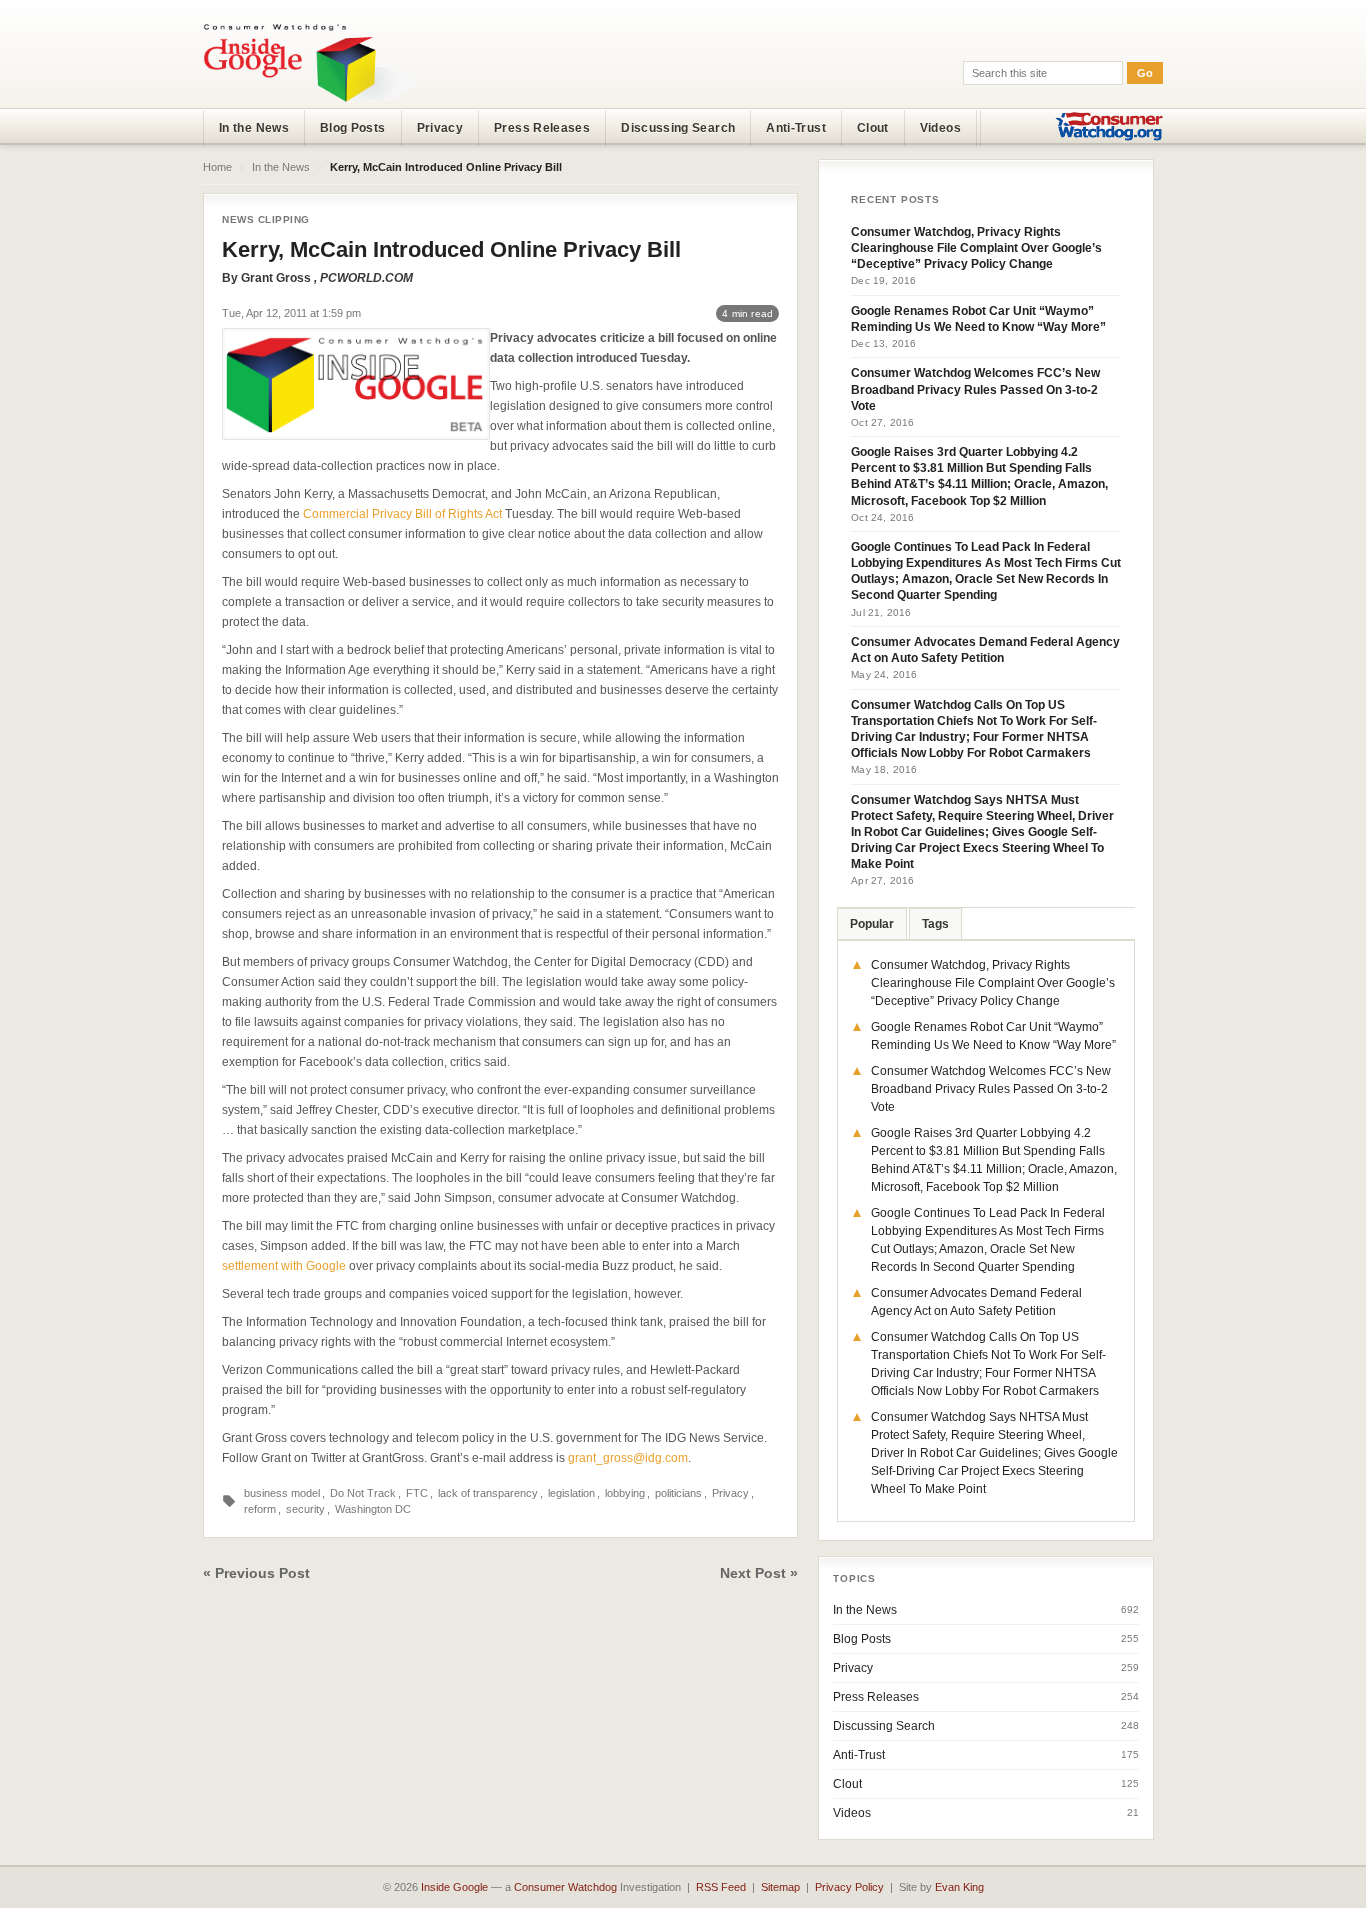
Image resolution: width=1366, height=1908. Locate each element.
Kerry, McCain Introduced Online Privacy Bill (451, 249)
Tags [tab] (935, 924)
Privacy (440, 128)
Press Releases (542, 128)
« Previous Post (256, 1573)
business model (282, 1493)
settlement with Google (284, 1266)
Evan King (959, 1887)
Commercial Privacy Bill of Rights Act (402, 514)
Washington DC (373, 1509)
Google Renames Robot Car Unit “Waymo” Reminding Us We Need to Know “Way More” (978, 319)
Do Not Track (363, 1493)
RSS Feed (721, 1887)
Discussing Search (678, 128)
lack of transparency (488, 1493)
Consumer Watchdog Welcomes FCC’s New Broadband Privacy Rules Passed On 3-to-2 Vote (975, 389)
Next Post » (759, 1573)
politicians (678, 1493)
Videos (940, 128)
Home (217, 167)
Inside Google (454, 1887)
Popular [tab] (872, 924)
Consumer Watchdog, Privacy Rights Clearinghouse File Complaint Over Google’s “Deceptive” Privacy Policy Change (976, 248)
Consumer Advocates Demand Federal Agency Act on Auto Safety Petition (985, 650)
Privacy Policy (849, 1887)
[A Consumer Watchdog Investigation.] (310, 62)
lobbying (625, 1493)
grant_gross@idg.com (628, 1458)
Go (1145, 73)
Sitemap (780, 1887)
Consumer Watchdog (565, 1887)
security (305, 1509)
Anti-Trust (796, 128)
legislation (571, 1493)
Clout (873, 128)
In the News (254, 128)
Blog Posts (353, 128)
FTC (417, 1493)
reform (260, 1509)
